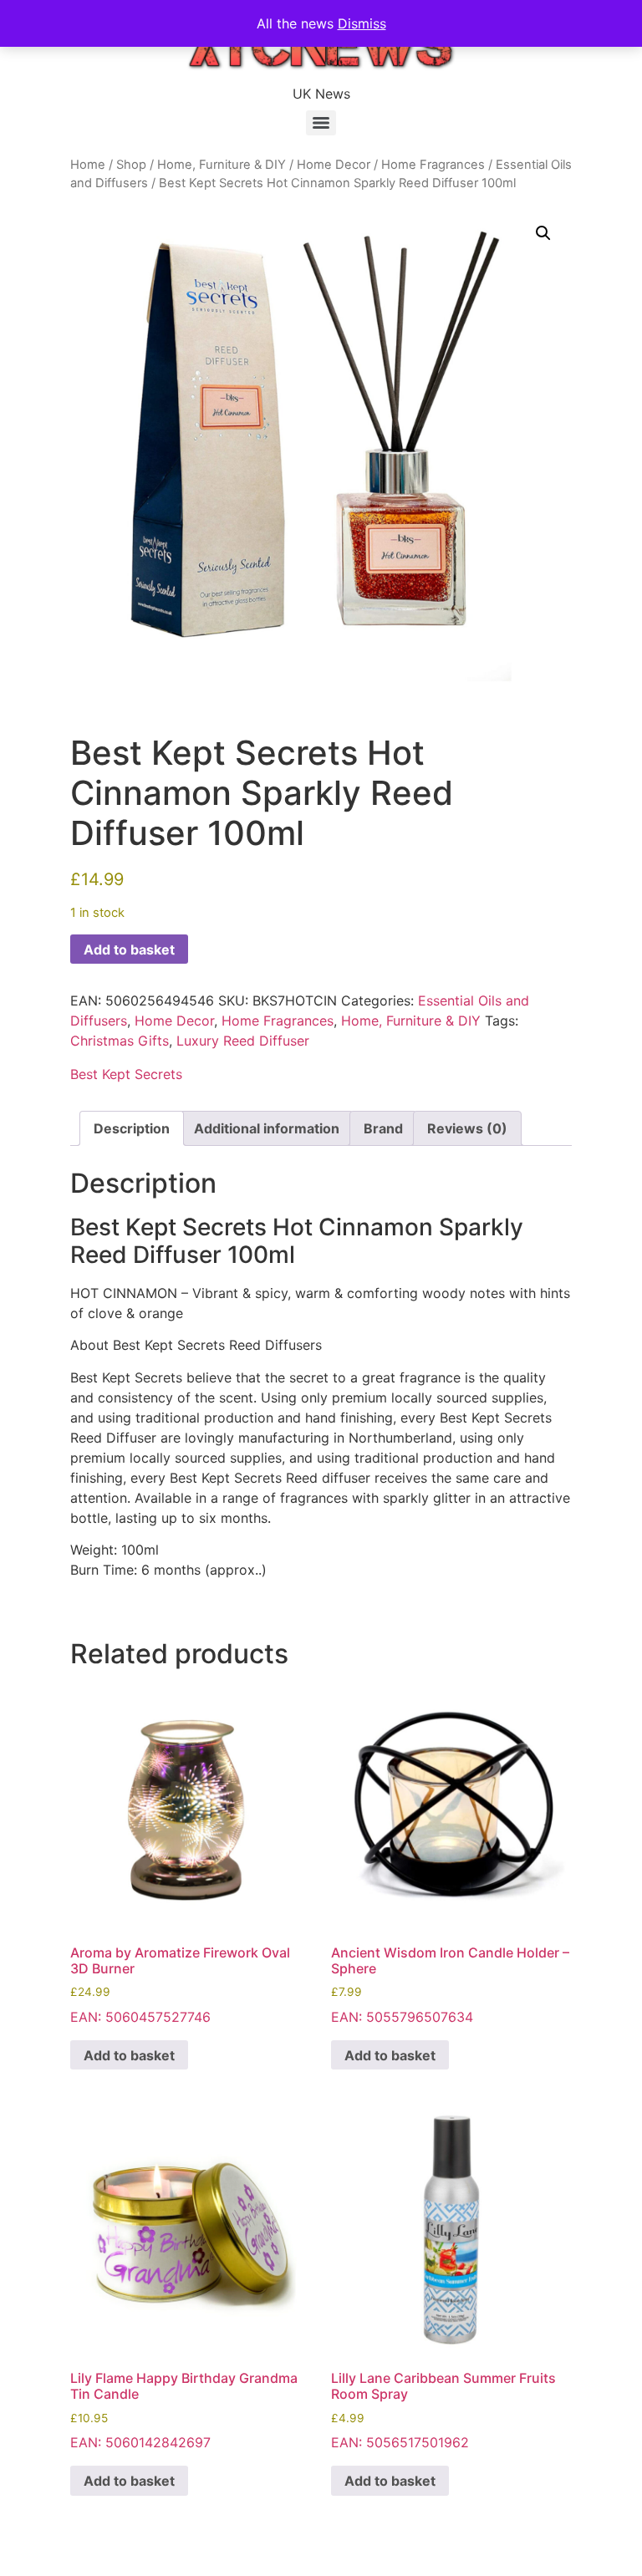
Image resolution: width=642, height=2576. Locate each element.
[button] (543, 233)
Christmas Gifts (120, 1041)
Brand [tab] (383, 1128)
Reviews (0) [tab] (467, 1128)
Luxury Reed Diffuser (243, 1041)
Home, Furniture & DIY (222, 165)
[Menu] (321, 123)
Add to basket (129, 949)
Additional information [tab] (267, 1128)
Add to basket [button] (129, 2055)
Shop (131, 165)
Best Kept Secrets (126, 1074)
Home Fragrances (433, 165)
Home (88, 165)
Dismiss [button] (362, 23)
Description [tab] (132, 1128)
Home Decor (334, 165)
